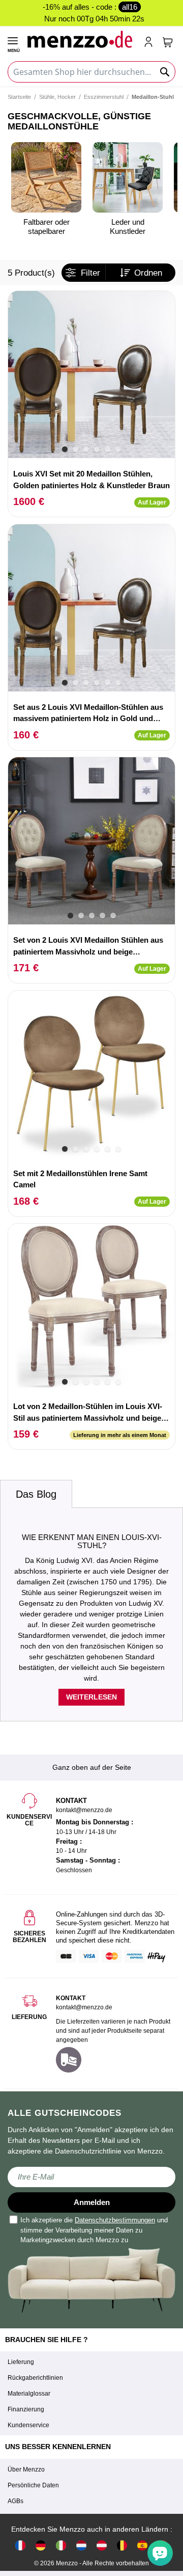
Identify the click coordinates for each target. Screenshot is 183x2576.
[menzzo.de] (41, 2545)
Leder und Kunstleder (128, 227)
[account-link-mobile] (150, 43)
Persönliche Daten (33, 2485)
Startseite (19, 97)
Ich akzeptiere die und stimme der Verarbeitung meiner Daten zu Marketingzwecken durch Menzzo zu (94, 2230)
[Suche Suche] (165, 72)
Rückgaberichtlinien (35, 2378)
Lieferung (21, 2362)
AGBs (16, 2501)
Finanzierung (26, 2409)
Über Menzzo (26, 2469)
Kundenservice (28, 2425)
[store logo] (81, 39)
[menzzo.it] (61, 2545)
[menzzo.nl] (81, 2545)
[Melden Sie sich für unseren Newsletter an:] (91, 2177)
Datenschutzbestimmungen (115, 2220)
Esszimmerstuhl (104, 97)
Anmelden (92, 2202)
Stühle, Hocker (57, 97)
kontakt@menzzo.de (84, 2007)
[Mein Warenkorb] (168, 42)
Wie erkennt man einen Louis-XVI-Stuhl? (92, 1542)
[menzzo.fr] (20, 2545)
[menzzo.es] (142, 2545)
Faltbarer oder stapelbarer (47, 227)
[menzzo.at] (102, 2545)
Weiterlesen (91, 1697)
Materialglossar (29, 2394)
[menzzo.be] (122, 2545)
